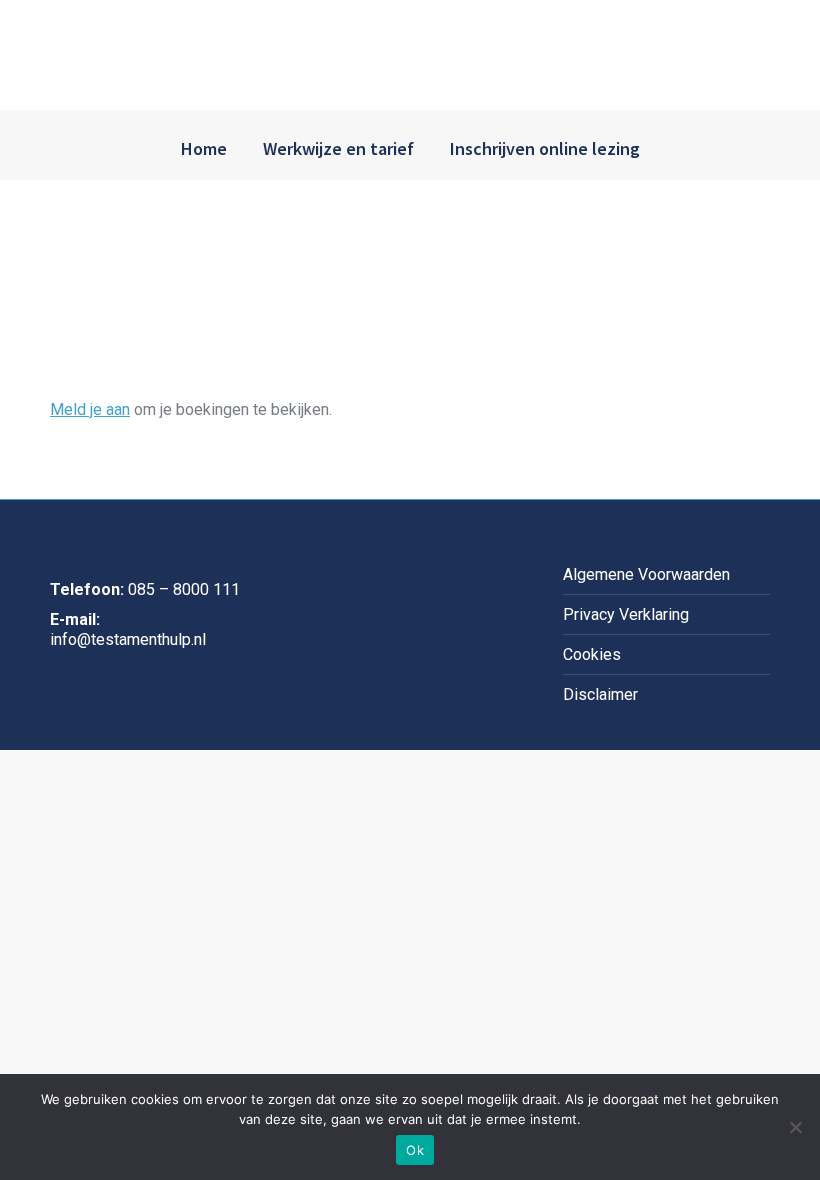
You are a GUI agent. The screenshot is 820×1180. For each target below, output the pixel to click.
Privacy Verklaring (626, 614)
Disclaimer (600, 694)
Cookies (592, 654)
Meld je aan (90, 409)
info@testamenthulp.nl (128, 639)
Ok (415, 1150)
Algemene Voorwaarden (646, 574)
